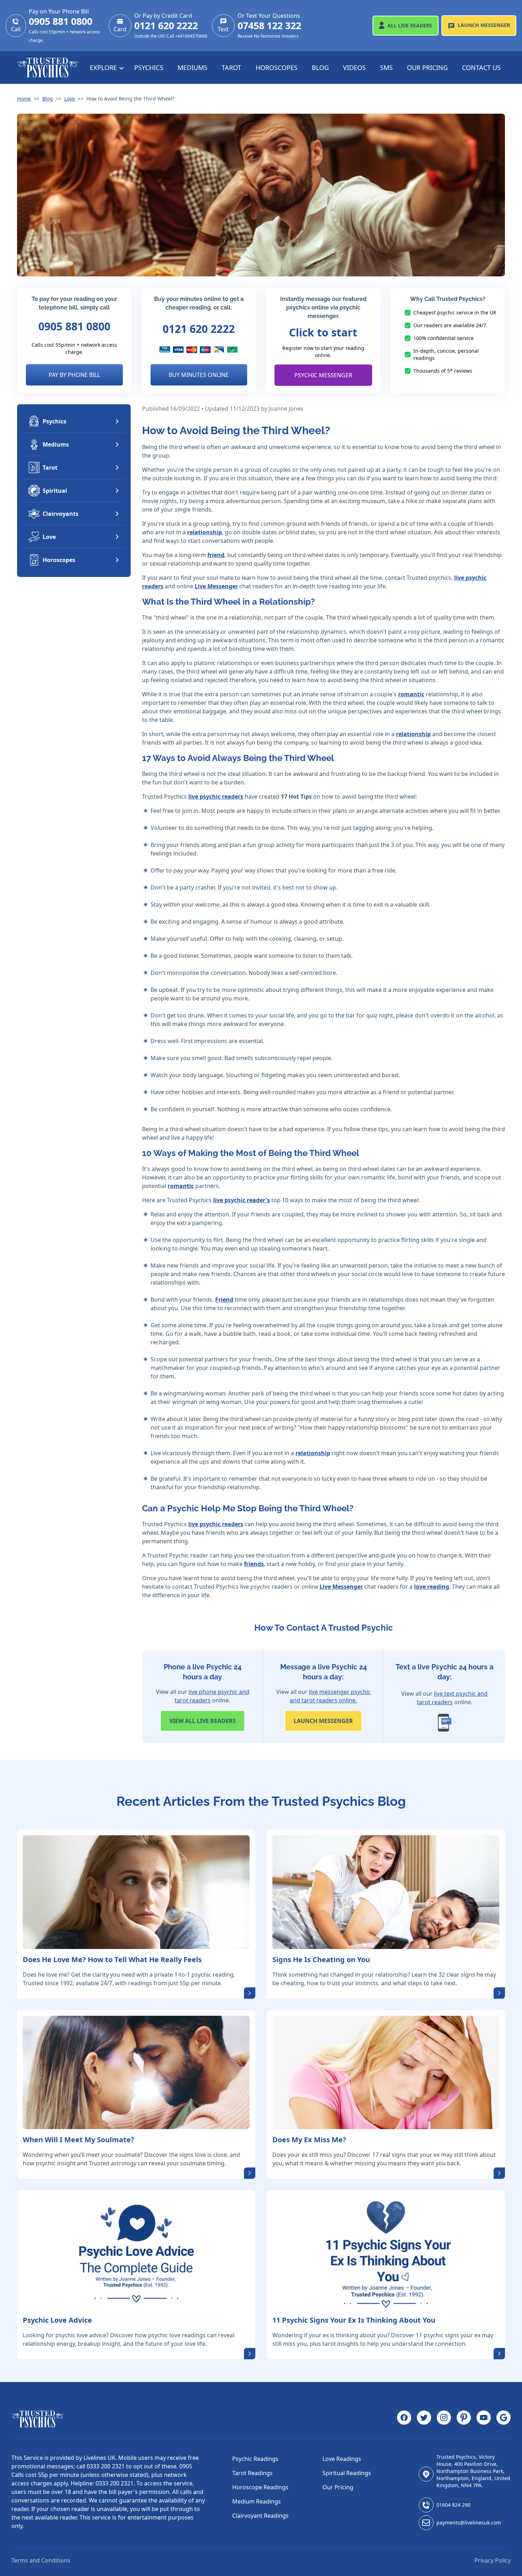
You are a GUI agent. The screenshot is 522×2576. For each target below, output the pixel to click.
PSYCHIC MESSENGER (323, 375)
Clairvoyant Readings (260, 2516)
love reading (432, 1587)
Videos (354, 67)
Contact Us (481, 67)
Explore (104, 67)
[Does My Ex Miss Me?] (386, 2073)
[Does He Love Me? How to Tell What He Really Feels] (136, 1892)
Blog (320, 67)
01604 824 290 (453, 2505)
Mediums (192, 67)
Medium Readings (257, 2501)
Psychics (149, 67)
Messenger (484, 25)
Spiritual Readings (347, 2473)
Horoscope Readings (260, 2487)
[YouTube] (484, 2419)
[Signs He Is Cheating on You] (386, 1892)
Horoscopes (277, 67)
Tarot (231, 67)
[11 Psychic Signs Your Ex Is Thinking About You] (386, 2253)
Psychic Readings (255, 2459)
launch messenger (323, 1721)
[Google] (504, 2419)
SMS (386, 67)
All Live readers (203, 1721)
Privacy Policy (493, 2560)
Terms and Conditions (41, 2560)
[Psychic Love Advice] (136, 2253)
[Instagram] (444, 2419)
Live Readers (410, 25)
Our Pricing (427, 67)
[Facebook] (404, 2419)
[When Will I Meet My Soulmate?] (136, 2073)
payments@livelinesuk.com (469, 2523)
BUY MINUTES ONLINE (199, 375)
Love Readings (342, 2459)
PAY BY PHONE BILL (74, 375)
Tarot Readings (252, 2473)
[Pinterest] (464, 2419)
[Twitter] (424, 2419)
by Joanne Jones (282, 409)
